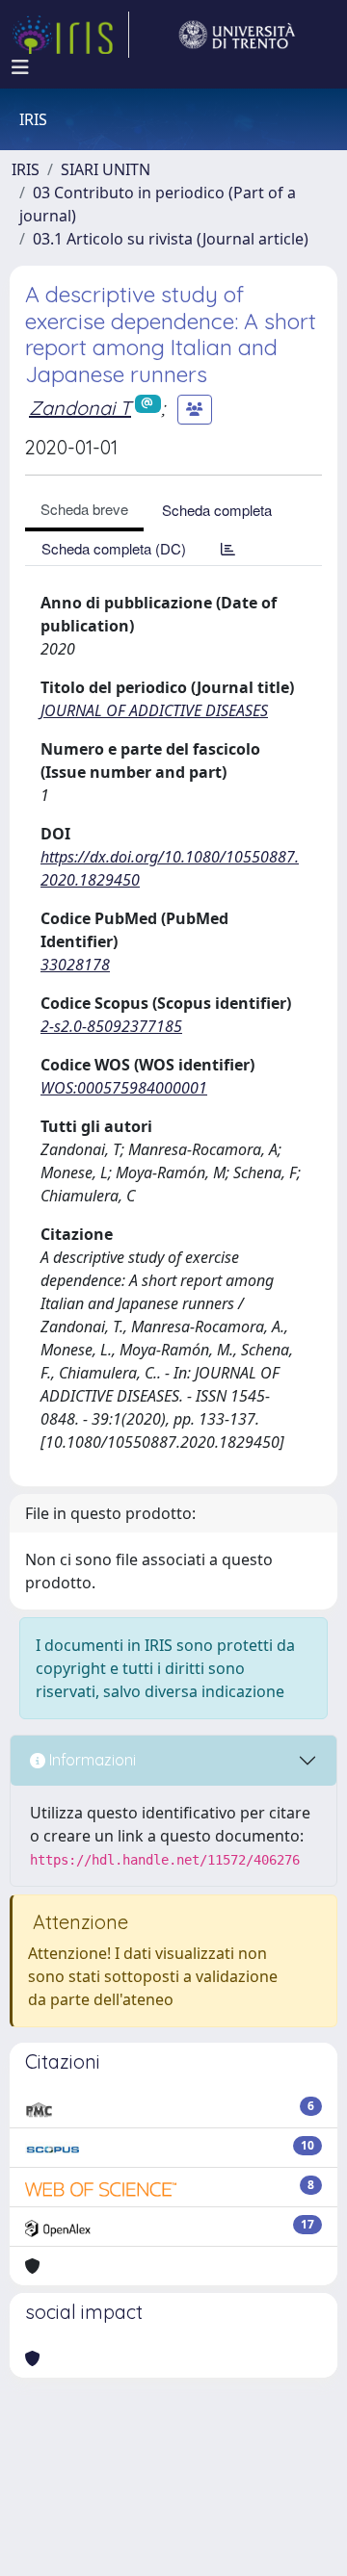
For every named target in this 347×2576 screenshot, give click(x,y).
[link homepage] (70, 35)
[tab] (228, 548)
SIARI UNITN (106, 169)
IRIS (26, 169)
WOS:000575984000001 (124, 1088)
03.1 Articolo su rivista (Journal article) (171, 239)
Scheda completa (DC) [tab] (114, 548)
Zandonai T (80, 408)
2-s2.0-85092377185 (111, 1026)
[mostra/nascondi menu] (20, 67)
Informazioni (91, 1760)
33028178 (75, 965)
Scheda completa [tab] (217, 510)
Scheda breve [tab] (84, 509)
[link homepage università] (237, 35)
